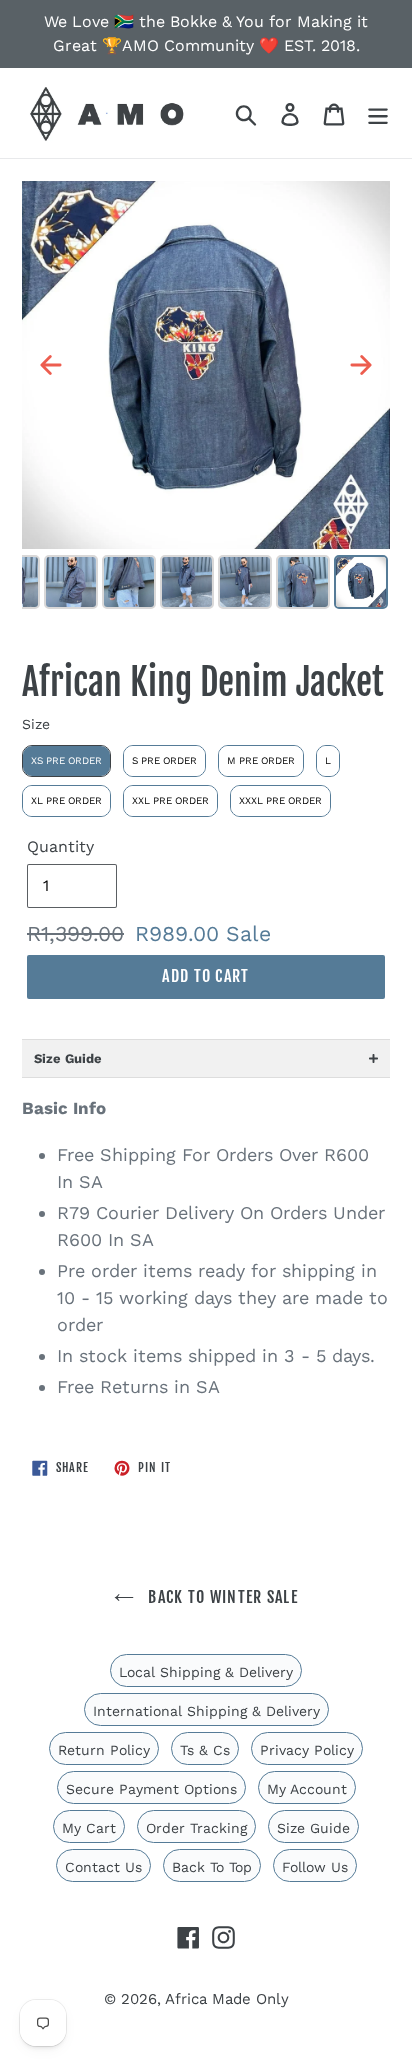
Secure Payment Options (151, 1789)
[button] (206, 1058)
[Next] (361, 365)
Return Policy (104, 1750)
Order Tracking (196, 1828)
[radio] (66, 761)
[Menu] (378, 112)
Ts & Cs (205, 1750)
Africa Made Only (227, 1999)
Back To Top (212, 1867)
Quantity (60, 846)
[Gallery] (206, 398)
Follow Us (315, 1867)
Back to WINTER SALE (221, 1597)
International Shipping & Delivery (206, 1711)
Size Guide (313, 1828)
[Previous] (51, 365)
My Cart (89, 1828)
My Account (307, 1789)
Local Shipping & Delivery (206, 1672)
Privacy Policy (307, 1750)
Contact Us (103, 1867)
